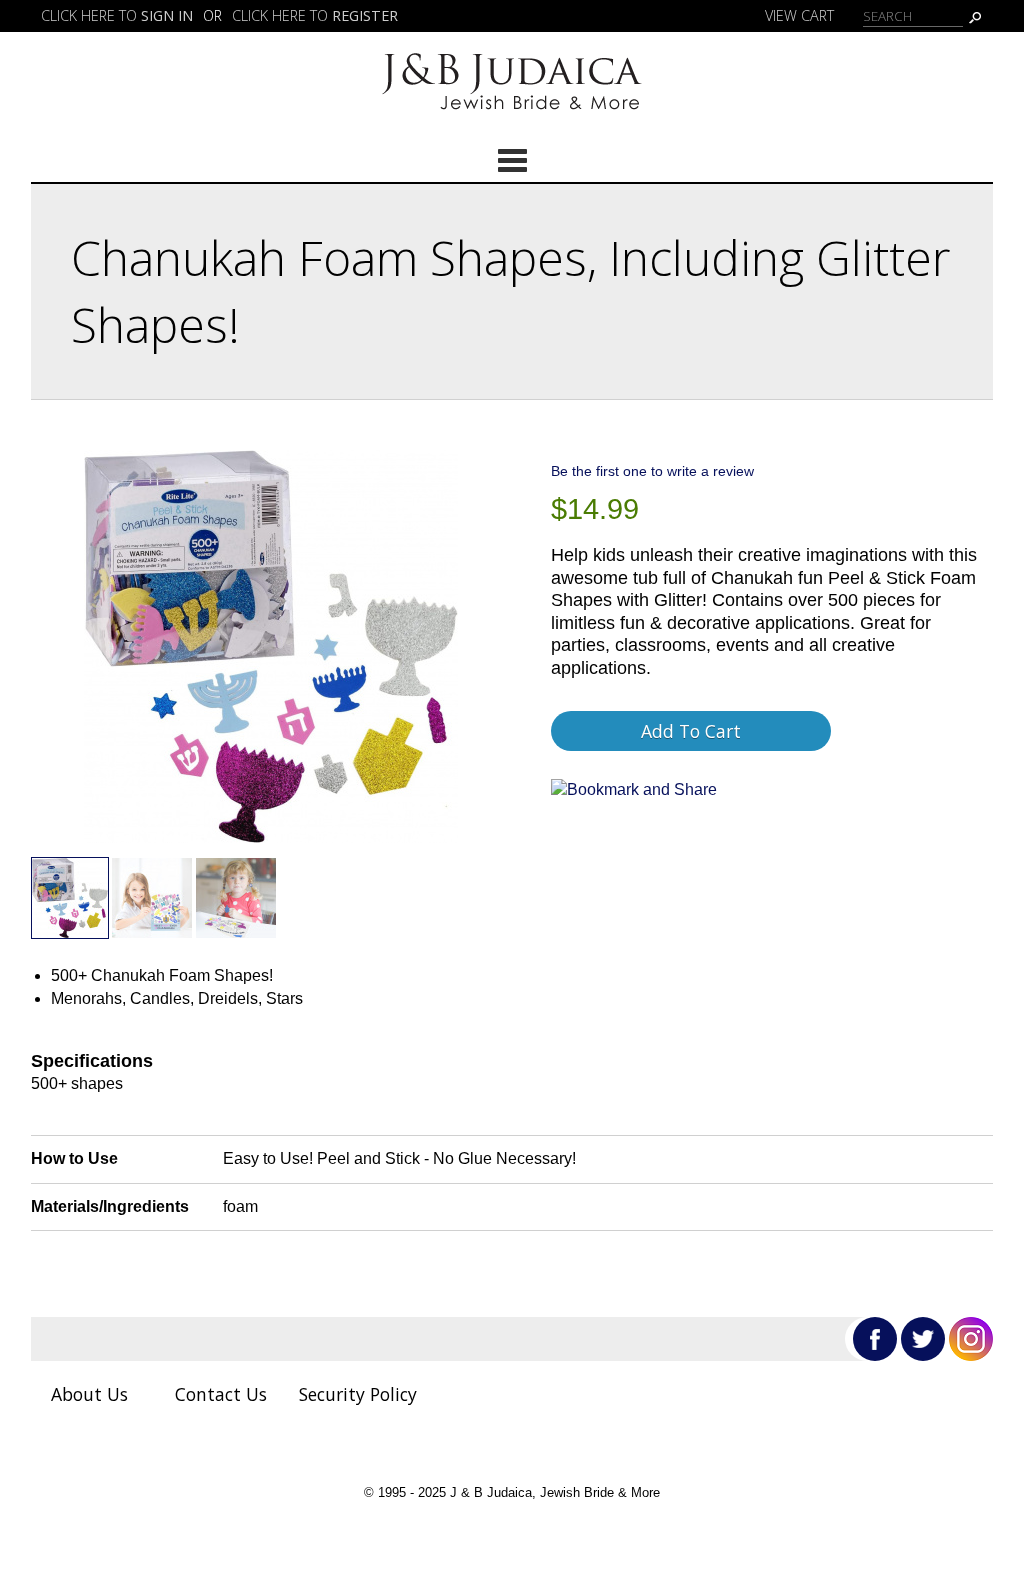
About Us (89, 1394)
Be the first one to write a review (652, 471)
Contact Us (221, 1394)
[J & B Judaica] (512, 116)
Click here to (117, 15)
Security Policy (358, 1394)
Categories (512, 160)
